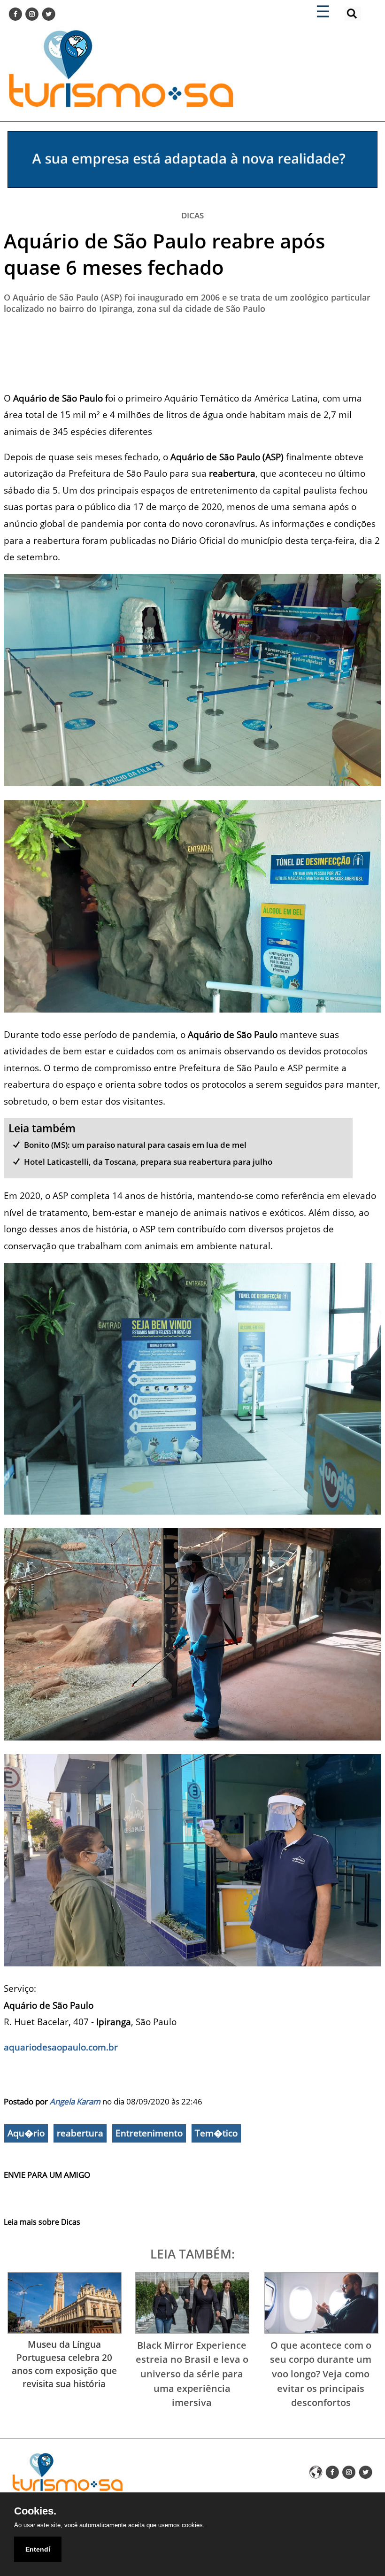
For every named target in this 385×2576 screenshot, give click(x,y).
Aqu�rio (26, 2133)
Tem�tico (216, 2133)
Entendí (38, 2549)
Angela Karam (75, 2101)
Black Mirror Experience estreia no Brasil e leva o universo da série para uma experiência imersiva (192, 2374)
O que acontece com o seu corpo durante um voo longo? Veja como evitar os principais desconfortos (321, 2374)
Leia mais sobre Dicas (42, 2222)
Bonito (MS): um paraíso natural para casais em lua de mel (135, 1145)
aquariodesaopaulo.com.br (61, 2047)
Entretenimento (149, 2133)
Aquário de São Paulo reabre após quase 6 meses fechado (164, 254)
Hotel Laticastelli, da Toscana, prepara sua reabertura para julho (148, 1162)
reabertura (80, 2133)
